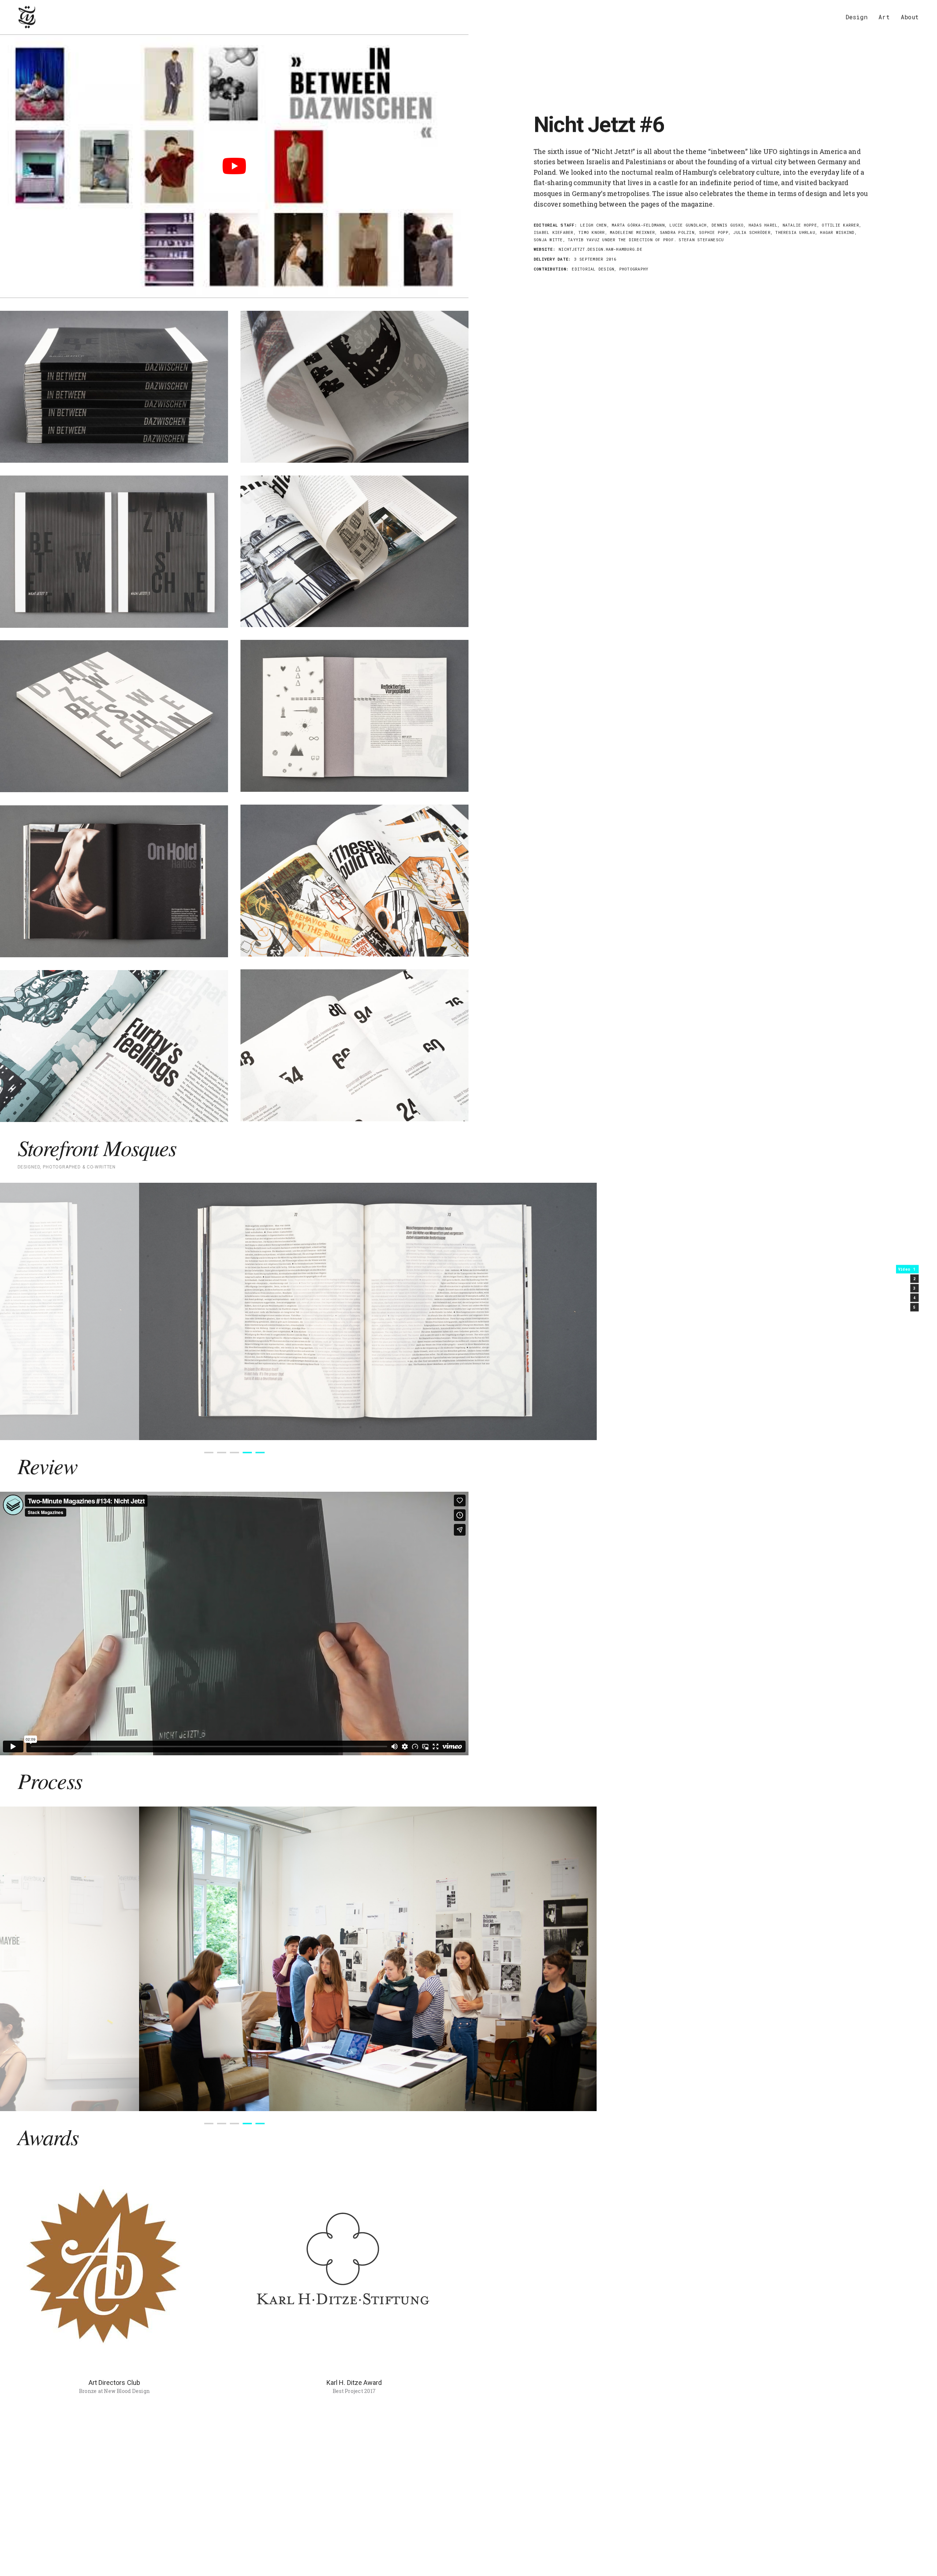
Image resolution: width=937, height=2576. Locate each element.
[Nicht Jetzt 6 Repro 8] (114, 881)
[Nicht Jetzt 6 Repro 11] (354, 716)
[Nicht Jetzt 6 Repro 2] (114, 1046)
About (910, 17)
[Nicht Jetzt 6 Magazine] (114, 387)
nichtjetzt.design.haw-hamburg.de (600, 249)
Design (856, 17)
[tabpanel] (234, 1311)
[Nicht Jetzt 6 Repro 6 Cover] (114, 716)
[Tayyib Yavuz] (27, 17)
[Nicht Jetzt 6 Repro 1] (354, 881)
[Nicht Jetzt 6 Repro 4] (354, 551)
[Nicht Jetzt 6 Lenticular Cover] (114, 552)
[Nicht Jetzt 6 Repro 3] (354, 387)
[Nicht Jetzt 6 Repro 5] (354, 1045)
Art (884, 17)
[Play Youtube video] (234, 166)
